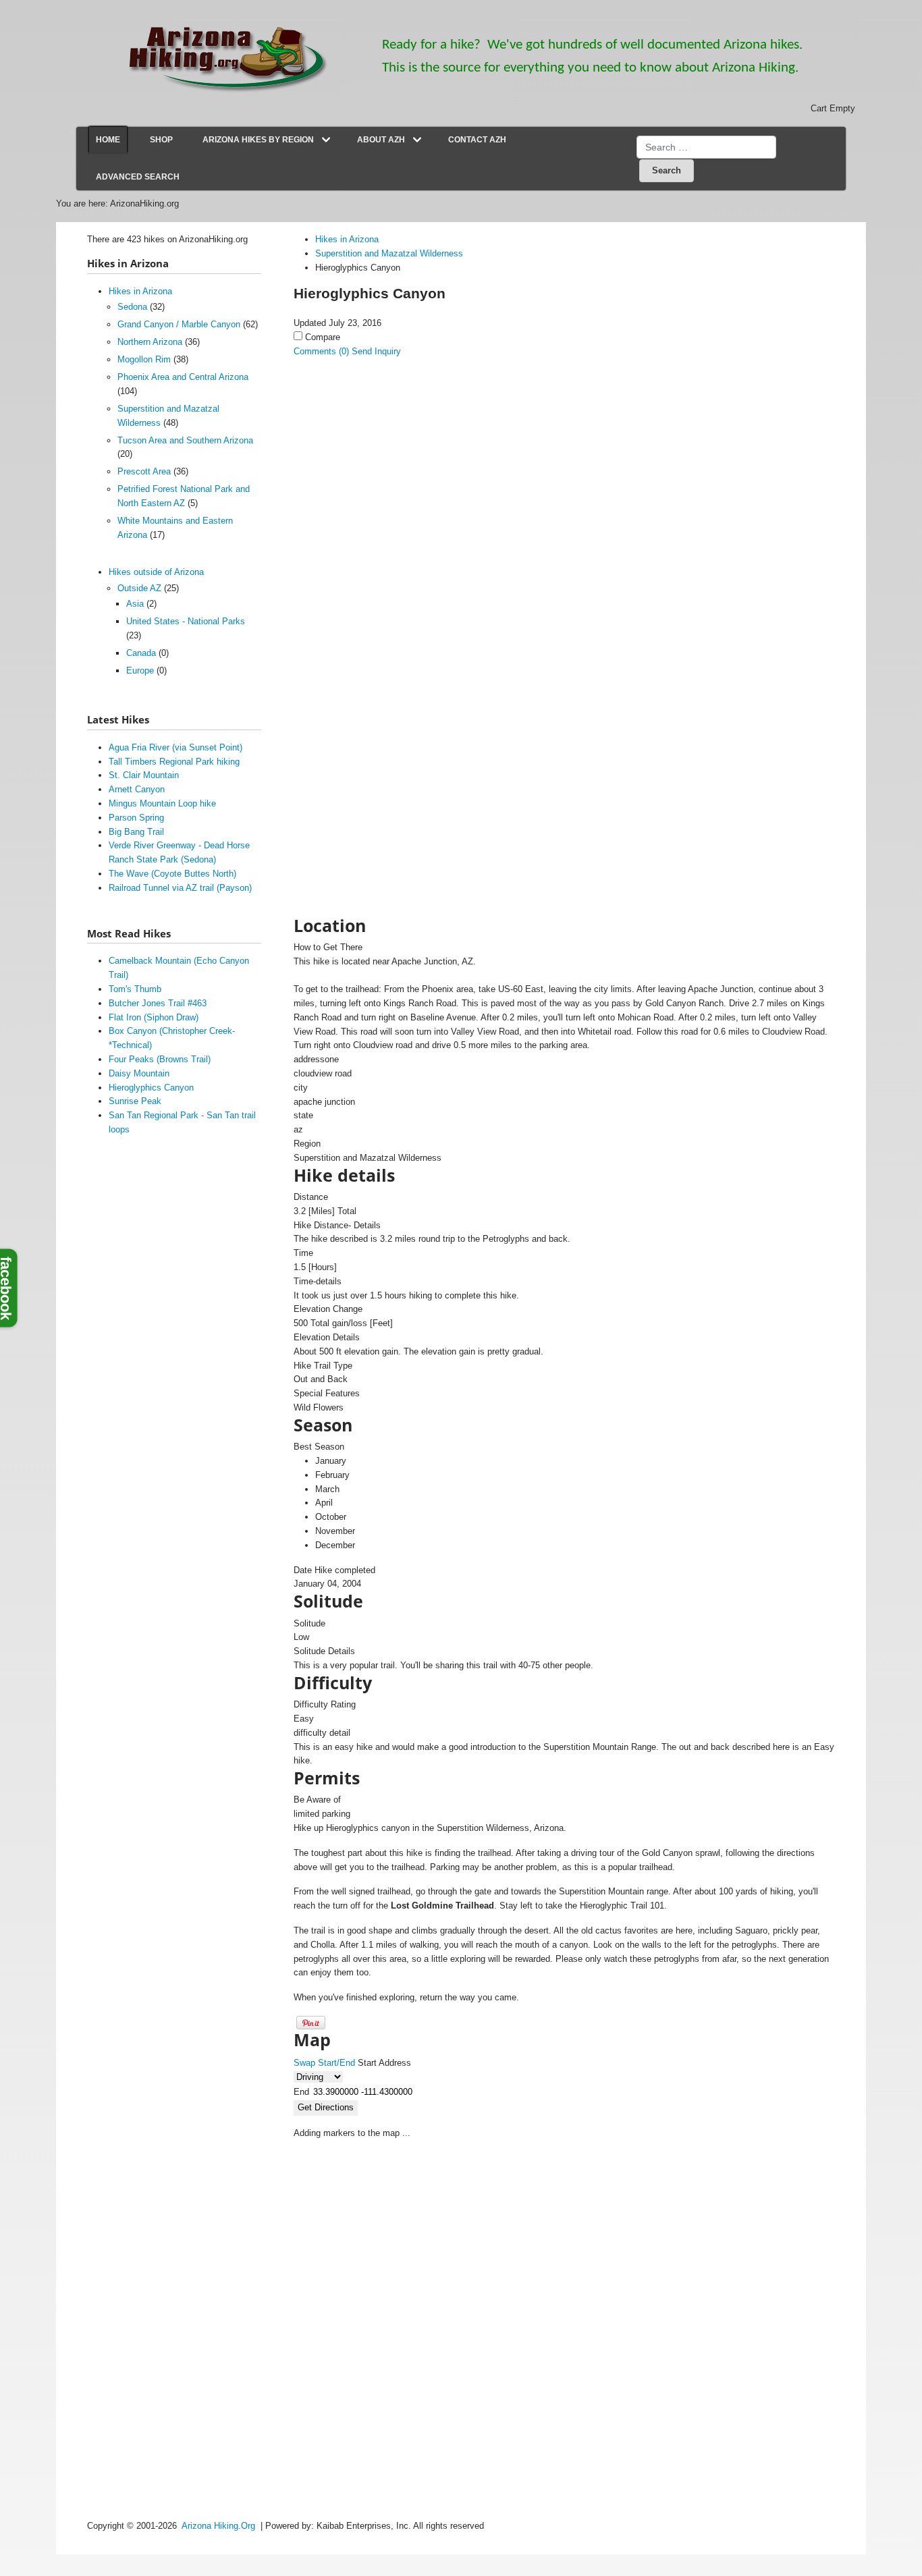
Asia (135, 604)
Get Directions (326, 2107)
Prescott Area (144, 471)
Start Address (384, 2063)
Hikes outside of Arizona (156, 572)
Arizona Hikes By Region (258, 140)
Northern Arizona (150, 342)
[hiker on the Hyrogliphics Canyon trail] (400, 612)
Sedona (132, 307)
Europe (140, 670)
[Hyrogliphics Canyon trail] (400, 747)
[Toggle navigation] (326, 140)
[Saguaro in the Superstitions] (400, 680)
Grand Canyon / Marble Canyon (179, 324)
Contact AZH (477, 140)
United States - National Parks (186, 621)
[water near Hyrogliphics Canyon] (400, 545)
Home (108, 140)
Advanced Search (138, 177)
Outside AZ (139, 588)
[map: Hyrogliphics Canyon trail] (400, 815)
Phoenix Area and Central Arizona (183, 377)
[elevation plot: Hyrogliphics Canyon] (400, 882)
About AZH (381, 140)
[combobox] (706, 147)
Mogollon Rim (144, 359)
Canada (141, 653)
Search (667, 170)
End (301, 2092)
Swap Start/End (324, 2063)
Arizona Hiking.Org (218, 2526)
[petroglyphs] (400, 435)
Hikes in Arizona (140, 291)
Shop (161, 140)
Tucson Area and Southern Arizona (185, 440)
